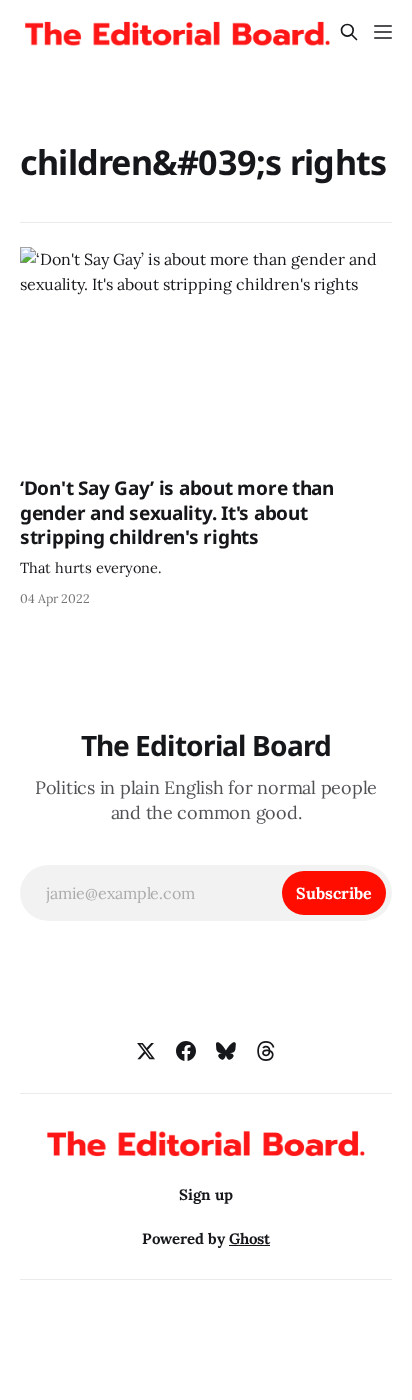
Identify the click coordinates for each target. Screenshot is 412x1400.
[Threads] (266, 1051)
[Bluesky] (226, 1051)
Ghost (249, 1238)
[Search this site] (349, 32)
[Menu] (383, 32)
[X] (146, 1051)
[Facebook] (186, 1051)
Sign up (206, 1194)
